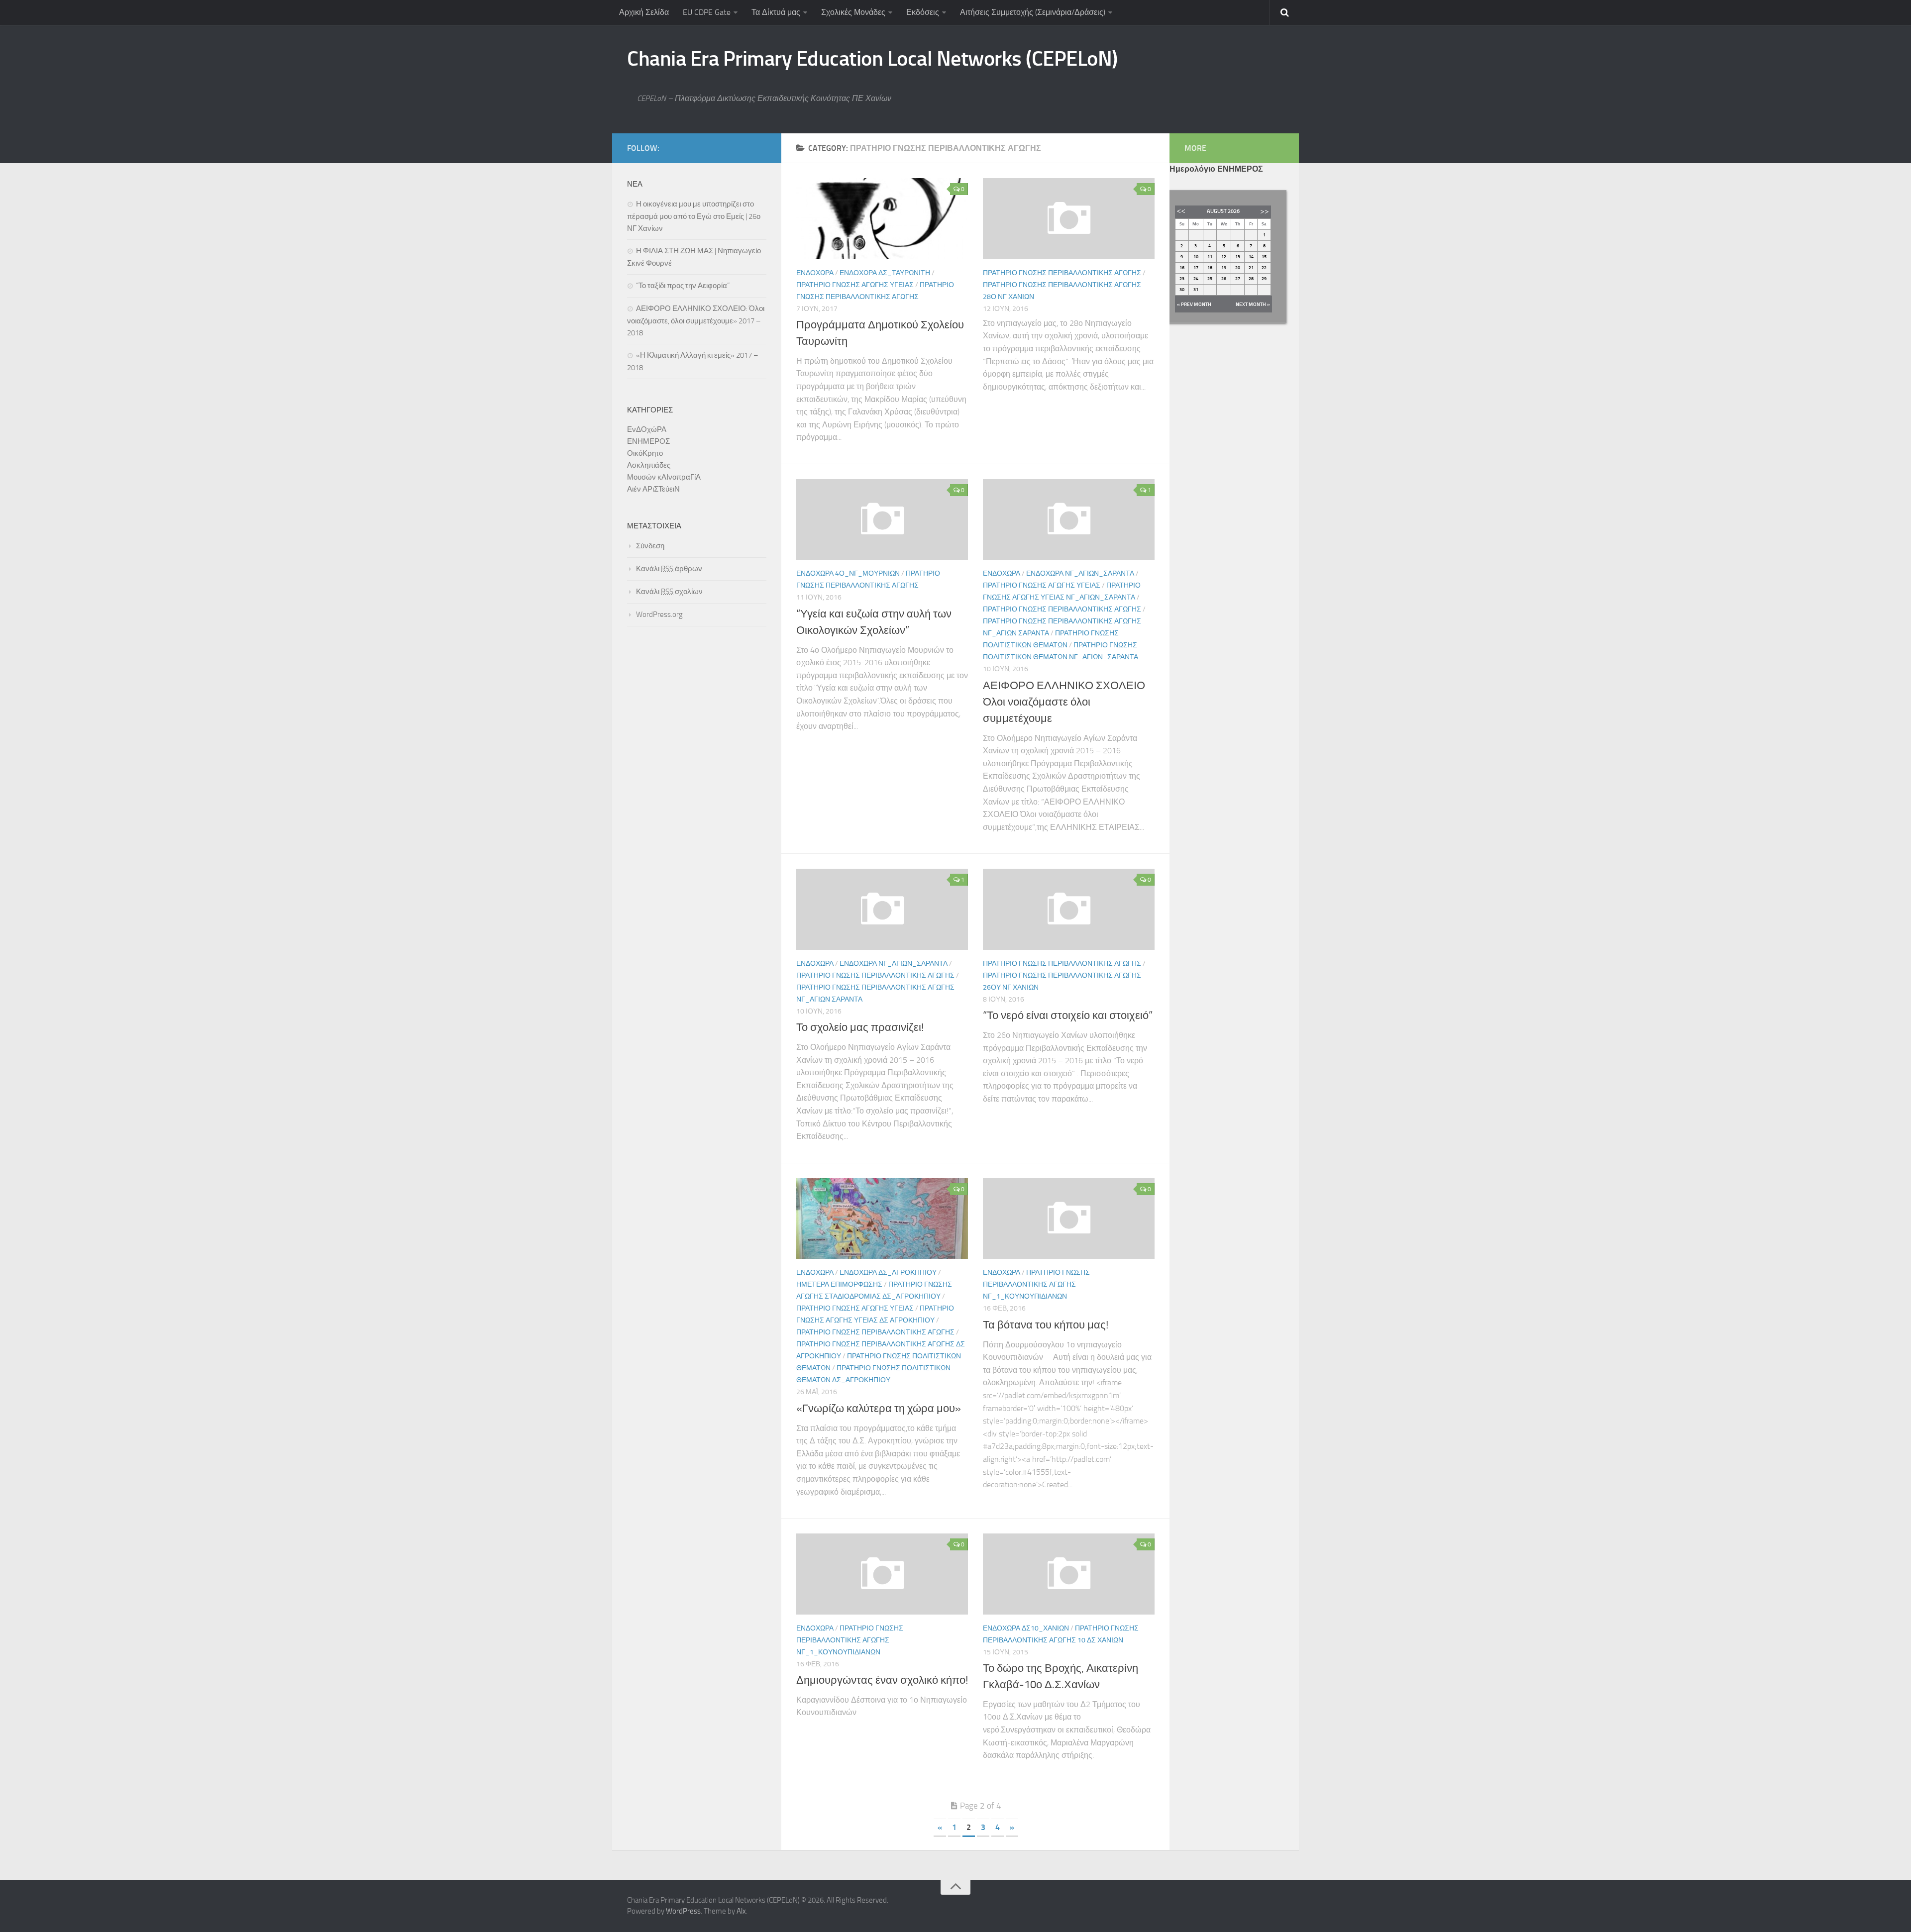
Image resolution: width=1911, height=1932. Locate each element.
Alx (741, 1911)
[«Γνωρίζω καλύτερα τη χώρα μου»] (882, 1219)
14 (1251, 257)
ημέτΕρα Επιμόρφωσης (839, 1284)
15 (1264, 257)
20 (1238, 268)
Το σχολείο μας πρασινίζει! (860, 1027)
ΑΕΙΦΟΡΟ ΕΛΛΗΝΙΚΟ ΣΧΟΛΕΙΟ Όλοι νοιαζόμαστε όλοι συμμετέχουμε (1064, 702)
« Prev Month (1194, 305)
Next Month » (1253, 305)
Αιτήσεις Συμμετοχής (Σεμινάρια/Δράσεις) (1033, 12)
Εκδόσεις (923, 12)
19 (1224, 268)
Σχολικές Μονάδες (853, 12)
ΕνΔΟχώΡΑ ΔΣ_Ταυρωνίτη (885, 273)
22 (1264, 268)
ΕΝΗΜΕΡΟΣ (648, 441)
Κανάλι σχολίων (669, 592)
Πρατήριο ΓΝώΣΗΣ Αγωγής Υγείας (855, 285)
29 (1264, 279)
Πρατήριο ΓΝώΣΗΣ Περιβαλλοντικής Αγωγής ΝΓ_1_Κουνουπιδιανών (1036, 1284)
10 (1196, 257)
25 (1210, 279)
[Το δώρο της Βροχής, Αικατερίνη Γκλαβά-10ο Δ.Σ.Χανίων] (1069, 1574)
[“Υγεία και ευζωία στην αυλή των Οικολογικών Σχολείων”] (882, 520)
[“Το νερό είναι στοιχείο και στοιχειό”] (1069, 909)
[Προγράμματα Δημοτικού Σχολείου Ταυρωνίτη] (882, 219)
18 (1210, 268)
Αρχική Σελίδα (644, 12)
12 (1224, 257)
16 (1182, 268)
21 (1251, 268)
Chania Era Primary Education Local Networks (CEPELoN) (872, 59)
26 (1224, 279)
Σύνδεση (650, 546)
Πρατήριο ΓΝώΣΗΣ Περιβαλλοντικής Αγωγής (1062, 273)
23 (1182, 279)
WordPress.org (659, 614)
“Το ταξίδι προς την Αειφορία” (683, 286)
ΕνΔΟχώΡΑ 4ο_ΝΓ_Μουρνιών (848, 573)
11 (1210, 257)
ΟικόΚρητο (645, 453)
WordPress (683, 1911)
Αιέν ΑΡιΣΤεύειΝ (653, 489)
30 (1182, 290)
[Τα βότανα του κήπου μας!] (1069, 1219)
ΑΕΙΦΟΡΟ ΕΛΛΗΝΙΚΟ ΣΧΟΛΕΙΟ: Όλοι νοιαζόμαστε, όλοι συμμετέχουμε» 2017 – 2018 (696, 321)
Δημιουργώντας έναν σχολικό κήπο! (882, 1680)
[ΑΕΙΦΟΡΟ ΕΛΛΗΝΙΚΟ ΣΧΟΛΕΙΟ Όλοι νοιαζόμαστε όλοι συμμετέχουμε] (1069, 520)
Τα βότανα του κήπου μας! (1046, 1325)
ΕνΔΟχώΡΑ (815, 273)
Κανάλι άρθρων (669, 569)
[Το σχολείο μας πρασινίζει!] (882, 909)
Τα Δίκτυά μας (776, 12)
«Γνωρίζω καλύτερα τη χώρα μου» (879, 1409)
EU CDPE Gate (707, 12)
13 (1238, 257)
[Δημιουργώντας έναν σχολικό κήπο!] (882, 1574)
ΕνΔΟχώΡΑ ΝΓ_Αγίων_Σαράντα (1080, 573)
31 (1196, 290)
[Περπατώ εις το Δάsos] (1069, 219)
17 (1196, 268)
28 (1251, 279)
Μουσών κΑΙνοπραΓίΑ (664, 477)
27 (1238, 279)
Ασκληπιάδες (649, 465)
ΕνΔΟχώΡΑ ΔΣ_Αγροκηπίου (888, 1272)
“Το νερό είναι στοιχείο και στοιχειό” (1068, 1016)
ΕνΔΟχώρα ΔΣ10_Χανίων (1026, 1628)
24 (1196, 279)
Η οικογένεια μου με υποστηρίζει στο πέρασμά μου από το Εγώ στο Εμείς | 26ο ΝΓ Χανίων (694, 216)
